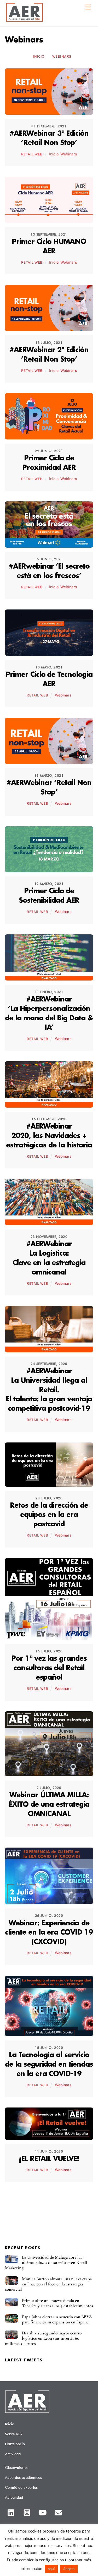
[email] (59, 2512)
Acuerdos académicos (23, 2477)
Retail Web (32, 154)
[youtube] (44, 2512)
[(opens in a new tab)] (49, 111)
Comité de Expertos (21, 2487)
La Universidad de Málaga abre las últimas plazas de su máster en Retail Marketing (46, 2263)
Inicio (39, 56)
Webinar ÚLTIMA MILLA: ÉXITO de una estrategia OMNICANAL (49, 1805)
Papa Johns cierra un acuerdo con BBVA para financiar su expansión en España (57, 2319)
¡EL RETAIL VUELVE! (49, 2159)
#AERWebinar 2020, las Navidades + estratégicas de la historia (49, 1136)
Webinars (62, 56)
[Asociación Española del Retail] (25, 21)
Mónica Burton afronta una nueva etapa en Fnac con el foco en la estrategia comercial (48, 2284)
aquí (51, 2569)
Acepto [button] (69, 2569)
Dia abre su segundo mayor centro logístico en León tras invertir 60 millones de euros (43, 2338)
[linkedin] (12, 2512)
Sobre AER (14, 2434)
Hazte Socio (15, 2444)
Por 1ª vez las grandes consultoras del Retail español (49, 1668)
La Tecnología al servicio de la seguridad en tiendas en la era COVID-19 (49, 2065)
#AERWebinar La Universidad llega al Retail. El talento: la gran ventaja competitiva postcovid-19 (49, 1390)
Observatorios (17, 2467)
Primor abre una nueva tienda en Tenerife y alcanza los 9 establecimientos (57, 2303)
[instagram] (28, 2512)
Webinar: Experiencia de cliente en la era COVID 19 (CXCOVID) (49, 1933)
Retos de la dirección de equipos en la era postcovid (49, 1515)
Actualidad (14, 2497)
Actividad (13, 2454)
